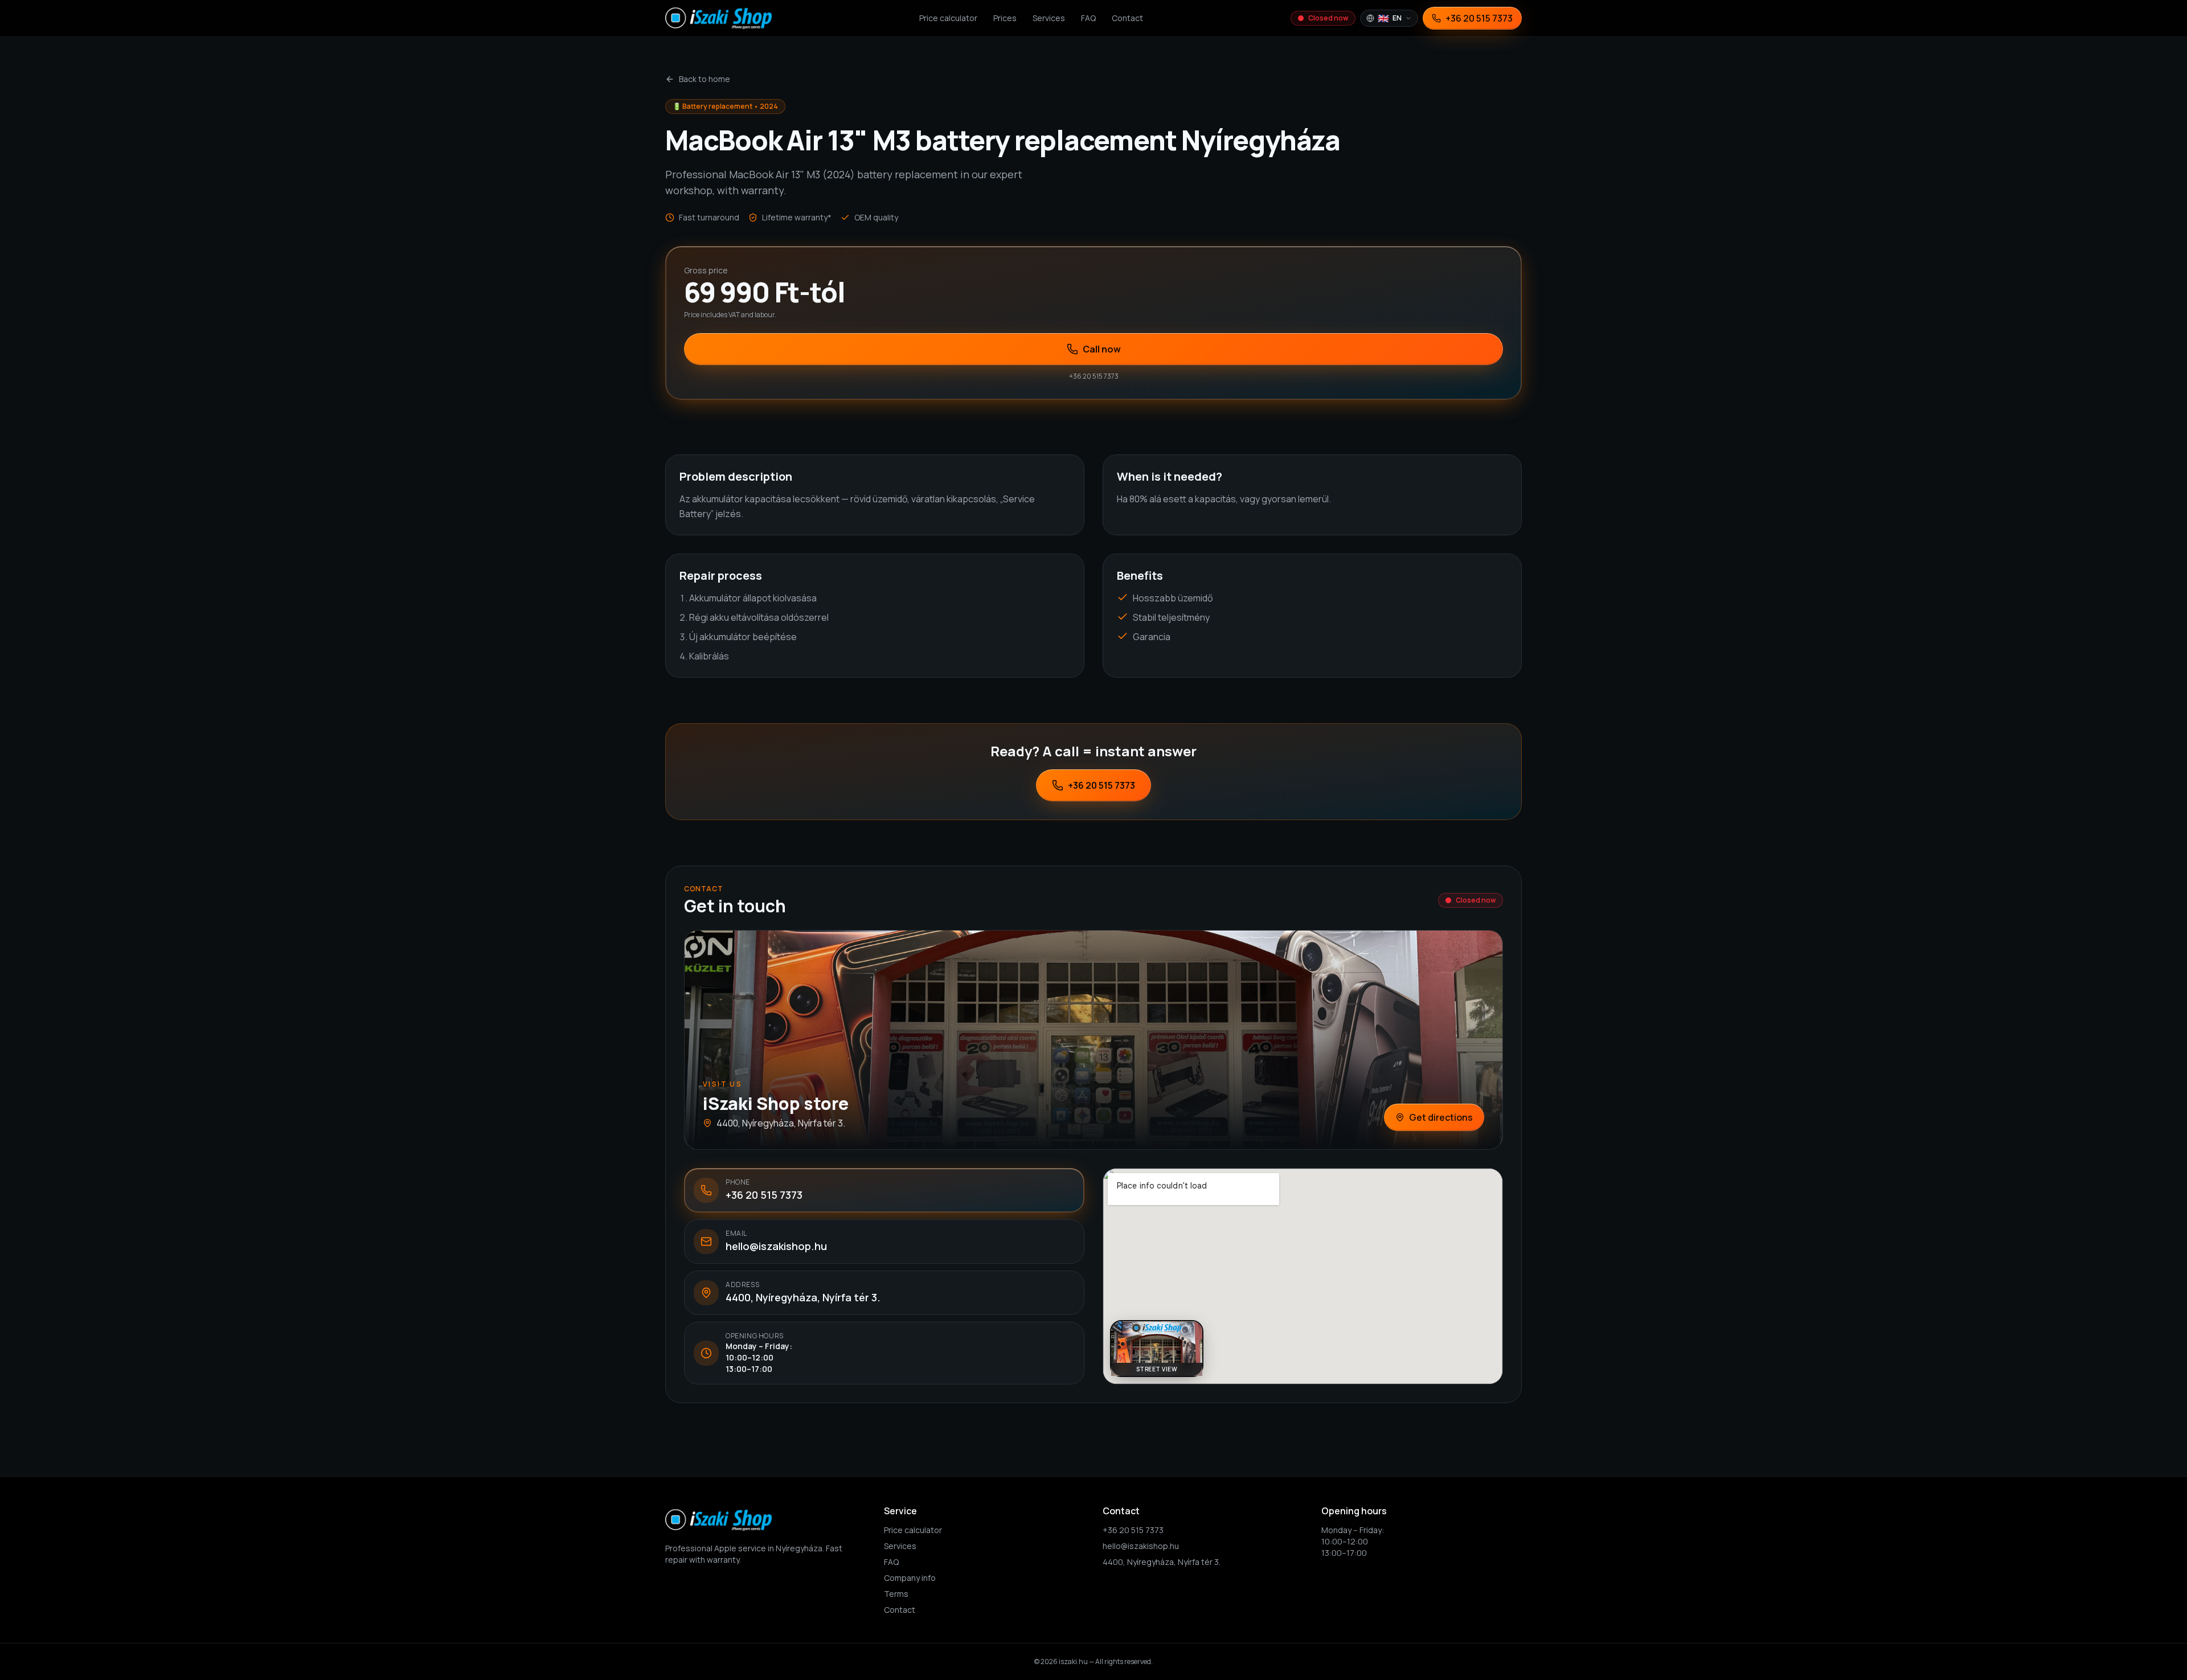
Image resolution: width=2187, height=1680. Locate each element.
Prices (1005, 18)
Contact (1127, 18)
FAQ (1088, 18)
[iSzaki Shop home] (718, 18)
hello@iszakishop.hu (1141, 1546)
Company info (910, 1578)
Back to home (705, 79)
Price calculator (948, 18)
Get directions (1441, 1117)
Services (1049, 18)
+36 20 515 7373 (1101, 785)
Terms (896, 1594)
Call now (1102, 349)
